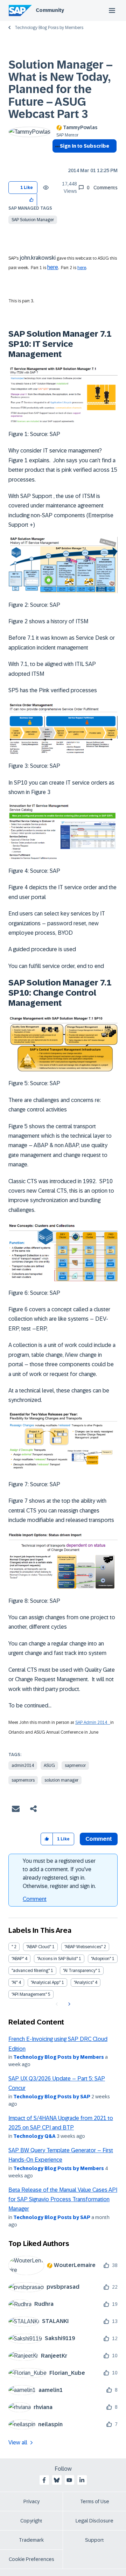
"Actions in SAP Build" (57, 1959)
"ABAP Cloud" (39, 1947)
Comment (35, 1899)
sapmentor (75, 1766)
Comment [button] (99, 1839)
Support (94, 2540)
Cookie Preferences (31, 2559)
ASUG (49, 1766)
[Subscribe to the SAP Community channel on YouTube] (69, 2480)
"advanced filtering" (31, 1971)
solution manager (61, 1780)
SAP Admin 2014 (93, 1722)
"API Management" (29, 1994)
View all (18, 2442)
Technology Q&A (34, 2136)
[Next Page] (68, 2004)
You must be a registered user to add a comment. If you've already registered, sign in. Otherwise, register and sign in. (59, 1873)
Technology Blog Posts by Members (49, 28)
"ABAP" (18, 1959)
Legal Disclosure (94, 2521)
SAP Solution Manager (33, 220)
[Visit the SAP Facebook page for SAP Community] (44, 2480)
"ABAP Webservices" (83, 1947)
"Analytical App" (46, 1982)
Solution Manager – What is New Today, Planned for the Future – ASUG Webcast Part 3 (61, 89)
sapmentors (23, 1780)
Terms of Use (95, 2501)
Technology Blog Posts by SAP (52, 2097)
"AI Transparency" (80, 1971)
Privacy (31, 2501)
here (53, 267)
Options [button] (56, 159)
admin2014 (23, 1766)
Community (50, 10)
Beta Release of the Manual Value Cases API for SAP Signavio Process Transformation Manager (63, 2199)
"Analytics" (84, 1982)
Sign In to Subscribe (85, 146)
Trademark (31, 2540)
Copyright (31, 2521)
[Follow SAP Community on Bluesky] (57, 2480)
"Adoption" (101, 1959)
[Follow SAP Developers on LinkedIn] (82, 2480)
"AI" (15, 1982)
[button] (32, 200)
